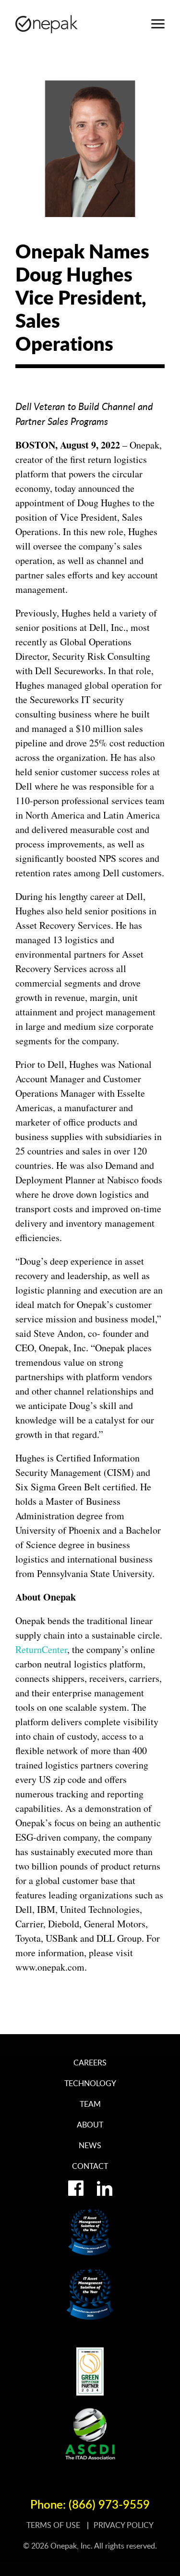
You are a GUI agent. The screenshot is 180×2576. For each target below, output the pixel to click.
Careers (90, 2063)
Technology (90, 2083)
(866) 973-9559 (109, 2504)
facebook (76, 2188)
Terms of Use (54, 2525)
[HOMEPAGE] (47, 24)
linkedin (105, 2188)
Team (90, 2104)
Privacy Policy (124, 2525)
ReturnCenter (41, 1649)
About (90, 2125)
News (90, 2145)
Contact (90, 2166)
